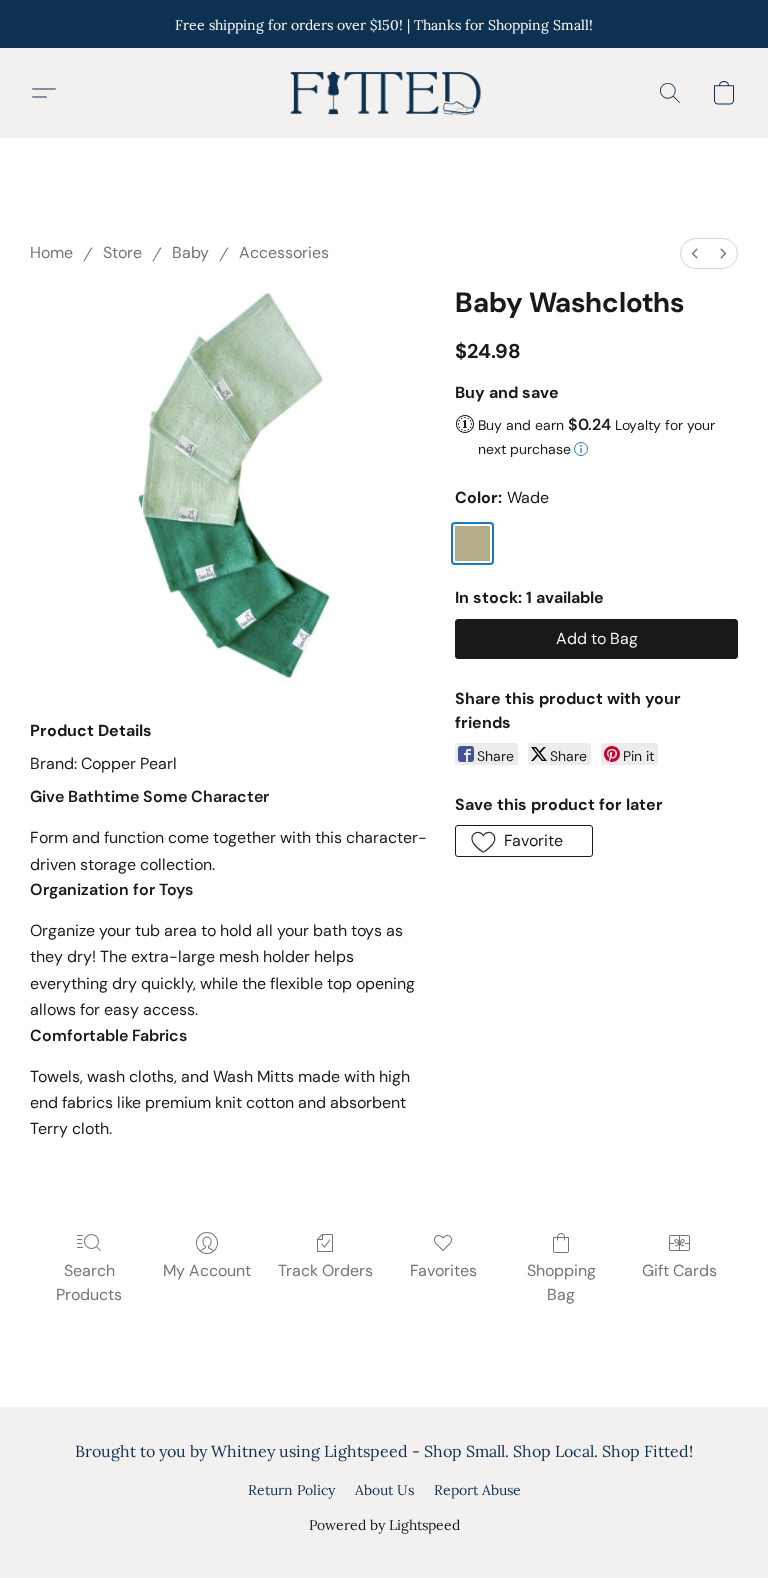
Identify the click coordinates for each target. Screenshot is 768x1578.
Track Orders (325, 1270)
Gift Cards (679, 1270)
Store (122, 252)
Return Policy (291, 1490)
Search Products (89, 1282)
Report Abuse (477, 1490)
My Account (207, 1270)
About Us (384, 1490)
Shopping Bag (561, 1282)
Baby (190, 252)
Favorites (443, 1270)
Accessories (284, 252)
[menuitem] (695, 253)
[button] (383, 93)
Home (51, 252)
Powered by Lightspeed (384, 1525)
